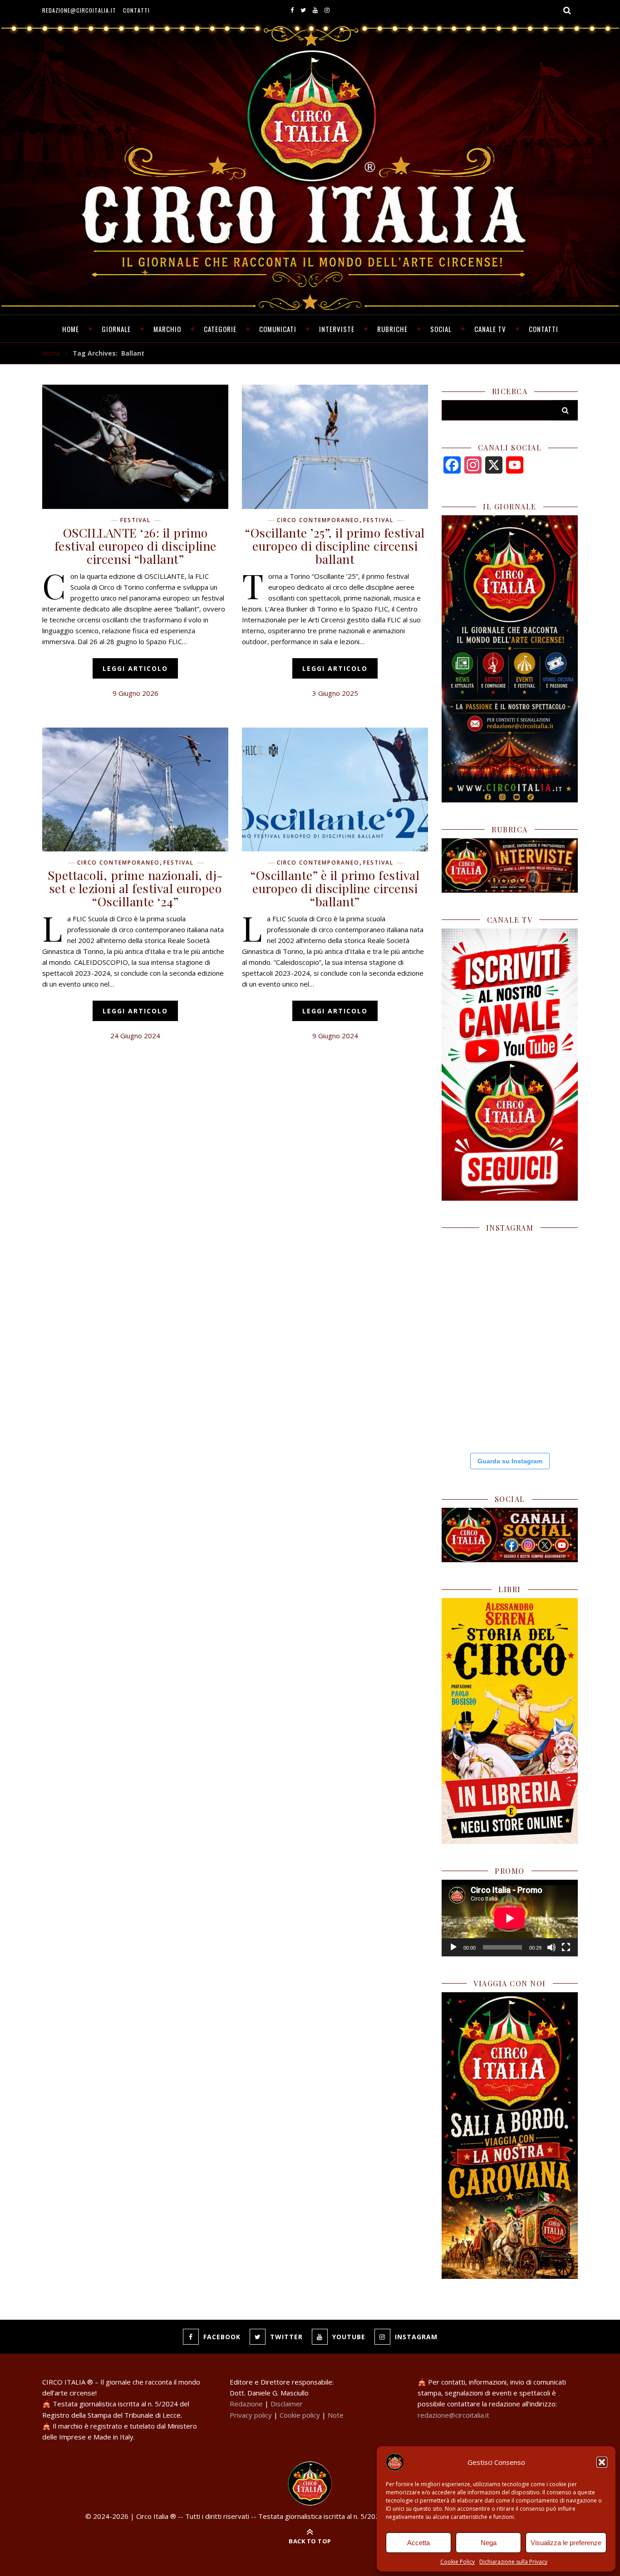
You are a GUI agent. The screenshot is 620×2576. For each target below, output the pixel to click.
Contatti (136, 10)
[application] (510, 1918)
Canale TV (490, 329)
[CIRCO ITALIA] (310, 2483)
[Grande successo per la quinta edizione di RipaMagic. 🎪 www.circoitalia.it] (544, 1409)
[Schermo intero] (566, 1947)
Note (336, 2415)
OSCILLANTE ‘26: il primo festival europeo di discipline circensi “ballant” (135, 546)
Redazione (246, 2404)
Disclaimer (287, 2404)
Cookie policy (300, 2415)
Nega (489, 2543)
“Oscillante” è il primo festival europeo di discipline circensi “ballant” (335, 888)
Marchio (167, 329)
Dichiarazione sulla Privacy (513, 2562)
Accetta (418, 2543)
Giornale (116, 329)
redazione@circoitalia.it (79, 10)
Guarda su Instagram (510, 1461)
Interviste (337, 329)
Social (441, 329)
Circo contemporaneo (318, 520)
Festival (135, 520)
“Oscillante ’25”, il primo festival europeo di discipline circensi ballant (335, 546)
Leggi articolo (135, 668)
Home (71, 329)
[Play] (453, 1947)
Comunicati (278, 329)
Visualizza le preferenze (566, 2543)
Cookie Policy (458, 2562)
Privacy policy (251, 2415)
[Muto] (551, 1947)
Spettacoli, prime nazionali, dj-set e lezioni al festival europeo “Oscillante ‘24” (135, 888)
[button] (602, 2462)
